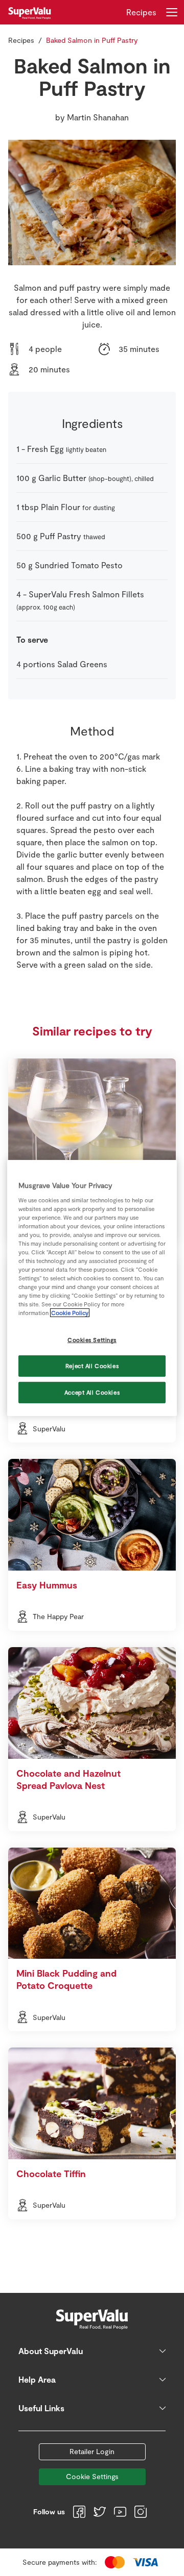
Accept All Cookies (92, 1392)
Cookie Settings (92, 2476)
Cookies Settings (92, 1340)
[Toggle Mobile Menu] (172, 12)
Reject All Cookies (92, 1366)
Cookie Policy (70, 1313)
